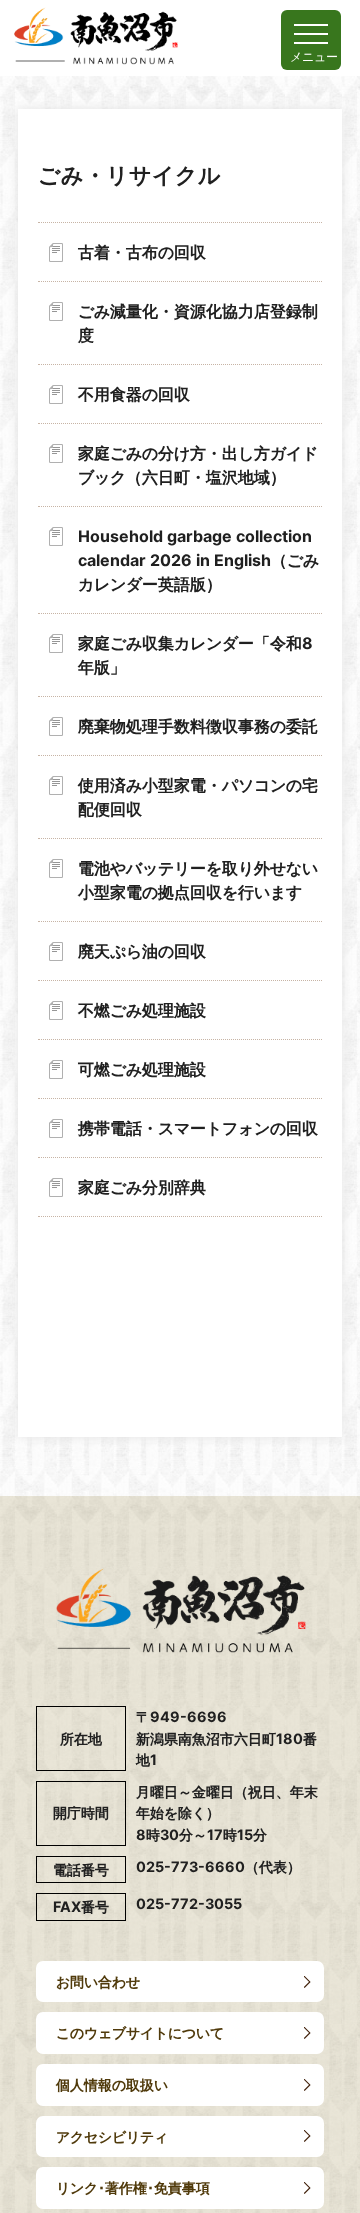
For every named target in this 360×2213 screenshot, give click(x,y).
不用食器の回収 (134, 394)
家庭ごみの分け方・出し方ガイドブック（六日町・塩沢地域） (198, 465)
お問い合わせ (98, 1981)
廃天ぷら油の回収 (142, 951)
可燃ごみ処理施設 (142, 1069)
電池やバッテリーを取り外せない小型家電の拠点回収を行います (198, 880)
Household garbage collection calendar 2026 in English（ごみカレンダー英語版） (198, 560)
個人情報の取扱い (112, 2084)
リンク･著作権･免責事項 (133, 2187)
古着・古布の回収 (142, 252)
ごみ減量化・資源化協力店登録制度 (198, 323)
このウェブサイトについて (140, 2032)
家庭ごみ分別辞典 (142, 1187)
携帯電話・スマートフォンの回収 (198, 1128)
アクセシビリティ (112, 2136)
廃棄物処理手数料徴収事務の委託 (198, 726)
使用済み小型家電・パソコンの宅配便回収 (198, 797)
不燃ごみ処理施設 (142, 1010)
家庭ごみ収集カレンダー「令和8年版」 (195, 655)
